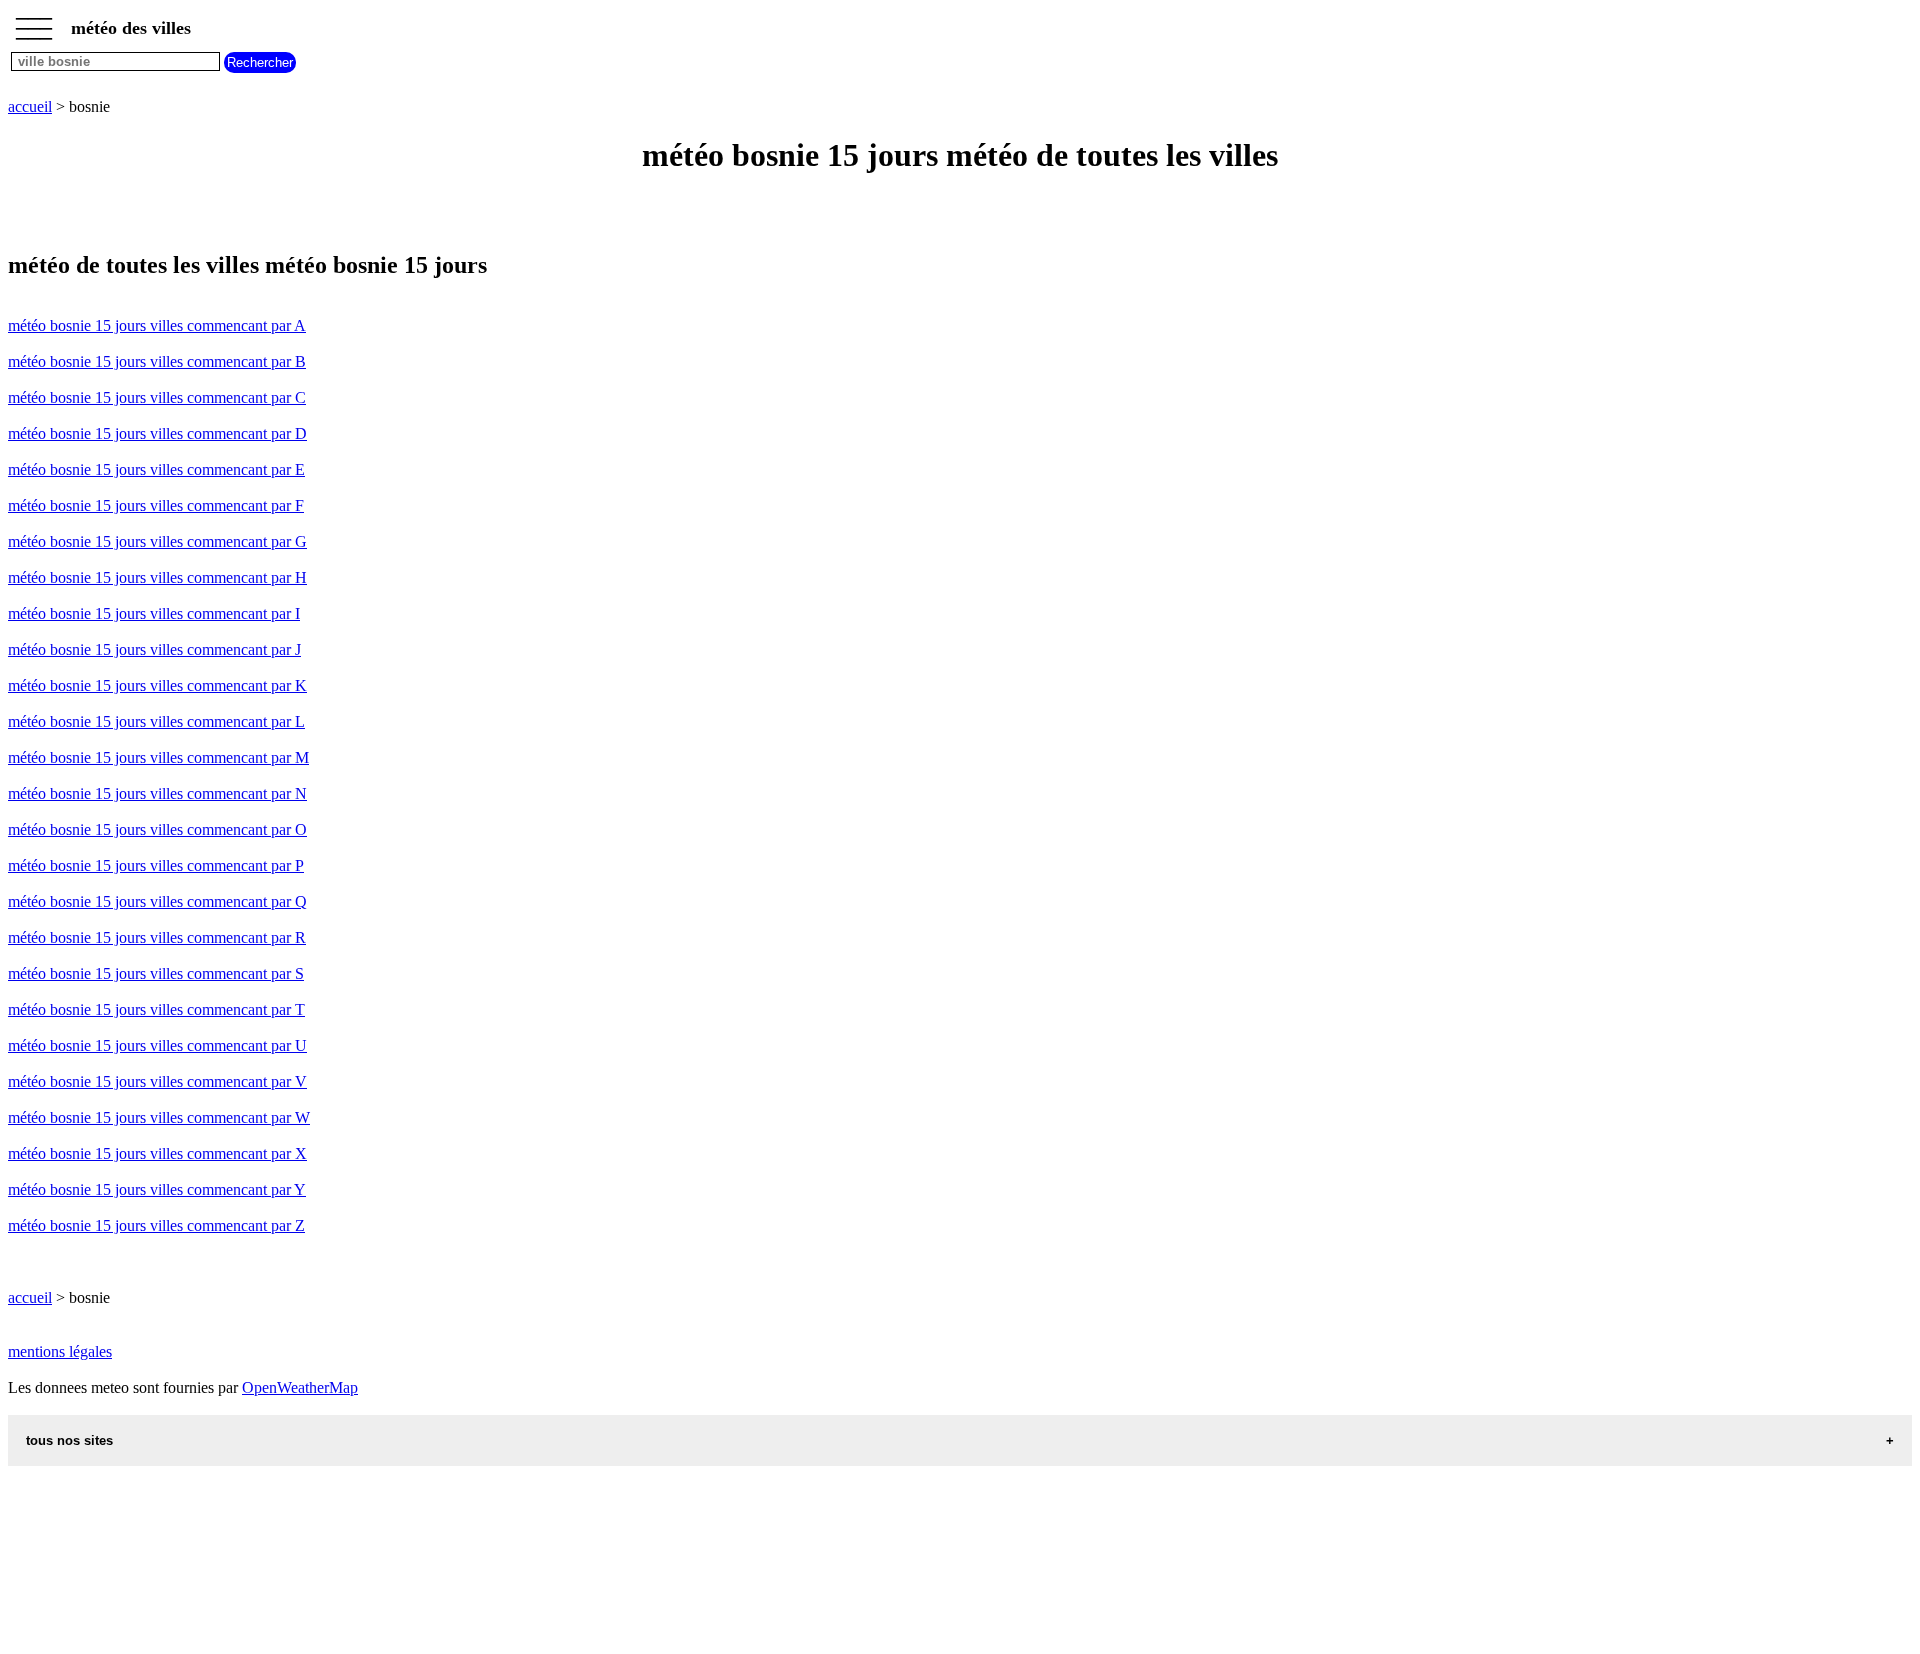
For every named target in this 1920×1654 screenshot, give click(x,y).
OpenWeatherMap (300, 1387)
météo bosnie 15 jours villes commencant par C (157, 397)
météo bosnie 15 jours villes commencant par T (156, 1009)
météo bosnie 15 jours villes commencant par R (157, 937)
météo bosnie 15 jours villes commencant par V (157, 1081)
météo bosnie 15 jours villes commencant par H (157, 577)
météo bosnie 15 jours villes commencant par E (156, 469)
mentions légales (60, 1351)
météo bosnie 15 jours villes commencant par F (156, 505)
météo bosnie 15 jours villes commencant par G (157, 541)
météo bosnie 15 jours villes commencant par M (158, 757)
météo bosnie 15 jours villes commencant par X (157, 1153)
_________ (34, 22)
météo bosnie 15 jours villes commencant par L (156, 721)
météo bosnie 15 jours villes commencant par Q (157, 901)
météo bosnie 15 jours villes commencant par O (157, 829)
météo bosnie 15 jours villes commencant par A (157, 325)
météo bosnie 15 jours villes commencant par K (157, 685)
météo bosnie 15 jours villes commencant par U (157, 1045)
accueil (30, 106)
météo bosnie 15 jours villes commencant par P (156, 865)
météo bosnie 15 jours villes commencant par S (156, 973)
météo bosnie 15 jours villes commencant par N (157, 793)
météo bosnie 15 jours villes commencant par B (157, 361)
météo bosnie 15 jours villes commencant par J (154, 649)
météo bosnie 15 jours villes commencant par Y (157, 1189)
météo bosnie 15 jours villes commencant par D (157, 433)
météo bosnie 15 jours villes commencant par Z (156, 1225)
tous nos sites (69, 1440)
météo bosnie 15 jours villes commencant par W (159, 1117)
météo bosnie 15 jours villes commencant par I (154, 613)
